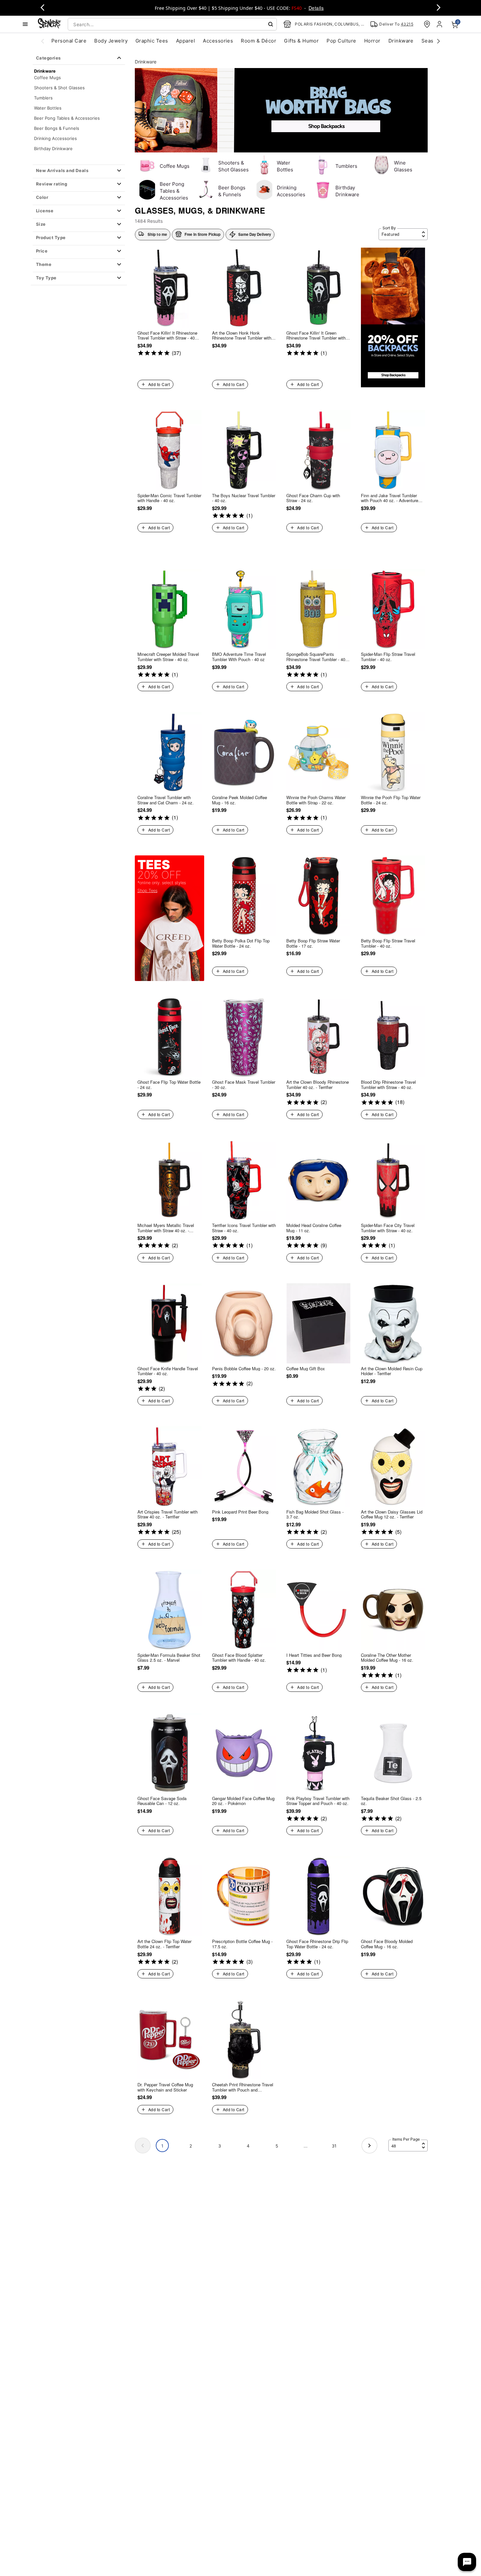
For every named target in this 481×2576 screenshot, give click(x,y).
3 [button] (220, 2146)
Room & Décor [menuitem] (258, 41)
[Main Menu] (25, 24)
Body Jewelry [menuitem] (111, 41)
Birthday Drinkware (53, 148)
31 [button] (334, 2146)
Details (316, 8)
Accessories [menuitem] (218, 41)
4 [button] (248, 2146)
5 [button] (277, 2146)
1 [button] (162, 2146)
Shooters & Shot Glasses (59, 87)
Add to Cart (159, 384)
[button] (79, 171)
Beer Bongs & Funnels (57, 128)
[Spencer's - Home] (49, 24)
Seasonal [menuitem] (433, 41)
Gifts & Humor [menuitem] (301, 41)
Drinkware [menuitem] (401, 41)
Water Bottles (48, 108)
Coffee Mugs (47, 77)
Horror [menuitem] (372, 41)
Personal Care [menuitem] (69, 41)
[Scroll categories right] (438, 41)
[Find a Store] (427, 24)
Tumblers (43, 97)
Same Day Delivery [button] (255, 234)
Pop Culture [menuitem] (341, 41)
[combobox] (172, 24)
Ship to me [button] (157, 234)
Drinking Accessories (55, 138)
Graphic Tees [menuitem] (152, 41)
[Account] (440, 24)
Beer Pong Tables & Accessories (67, 118)
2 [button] (191, 2146)
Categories (48, 58)
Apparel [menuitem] (186, 41)
